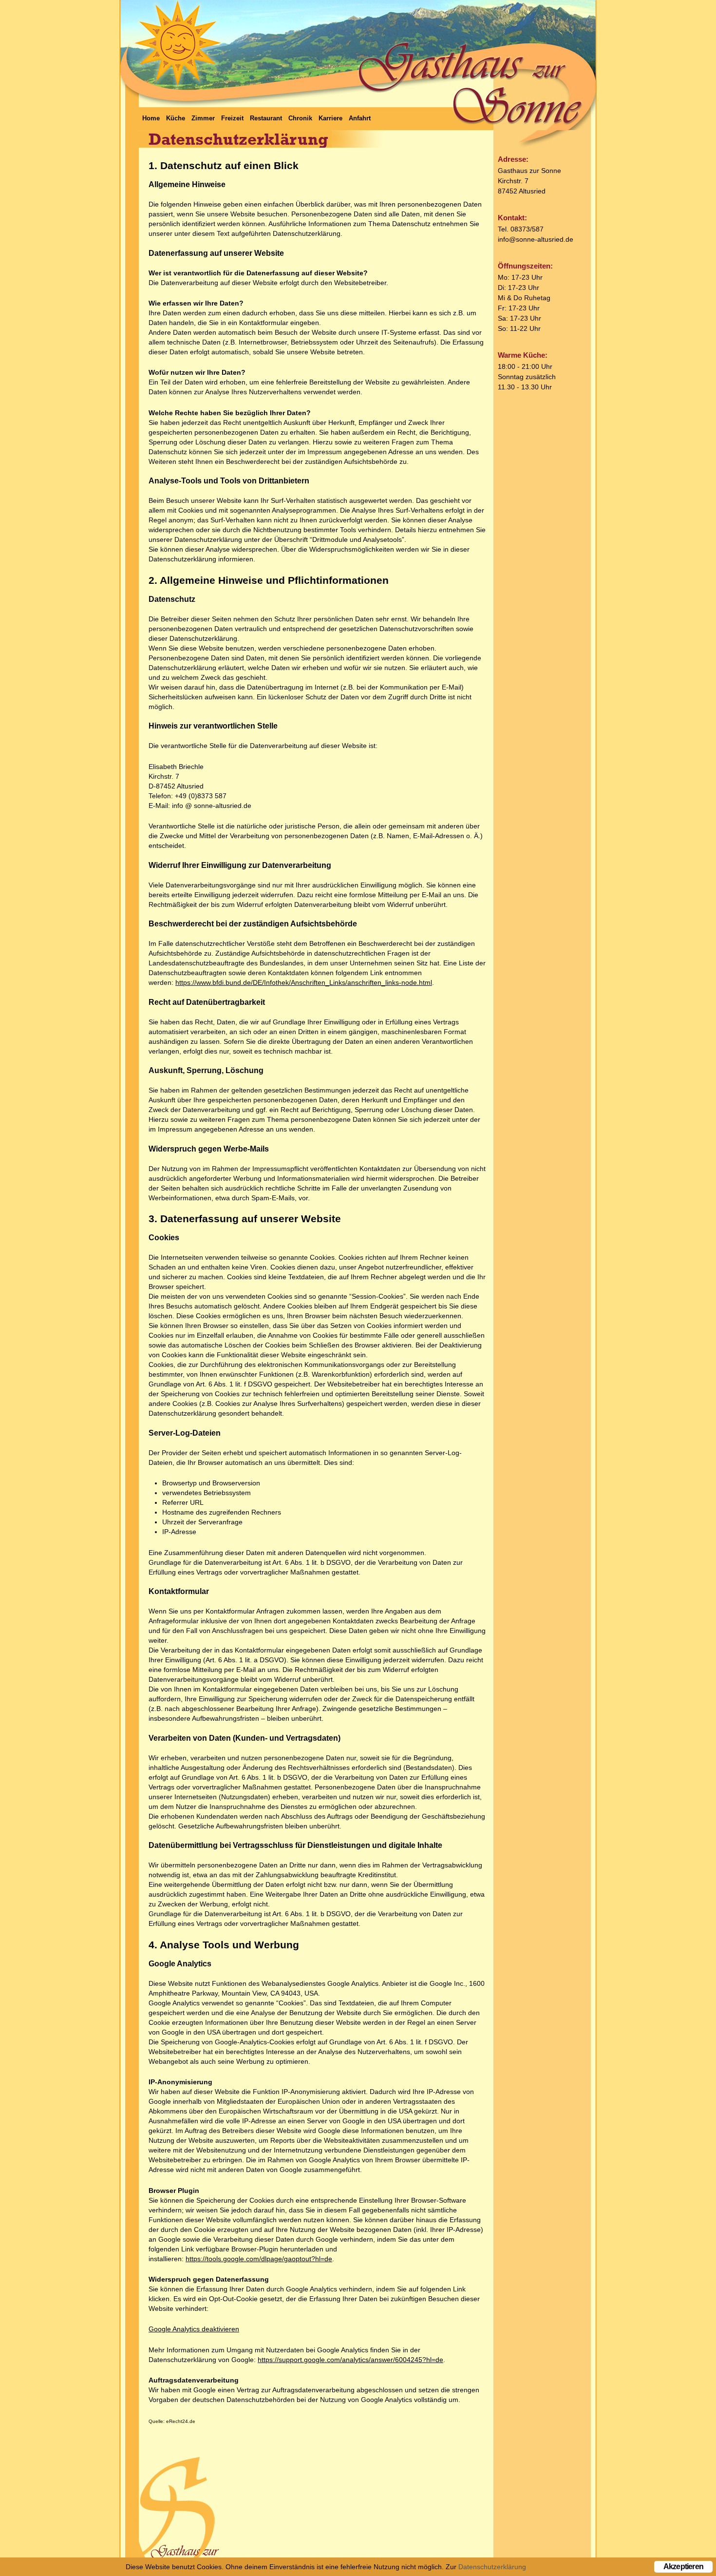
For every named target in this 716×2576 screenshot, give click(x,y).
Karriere (330, 118)
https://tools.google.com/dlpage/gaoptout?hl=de (259, 2259)
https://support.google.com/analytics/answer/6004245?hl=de (350, 2360)
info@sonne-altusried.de (536, 239)
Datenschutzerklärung (492, 2567)
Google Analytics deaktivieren (194, 2329)
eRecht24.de (181, 2421)
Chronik (300, 118)
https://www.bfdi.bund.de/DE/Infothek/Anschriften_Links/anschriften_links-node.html (304, 982)
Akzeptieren (683, 2566)
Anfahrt (360, 118)
